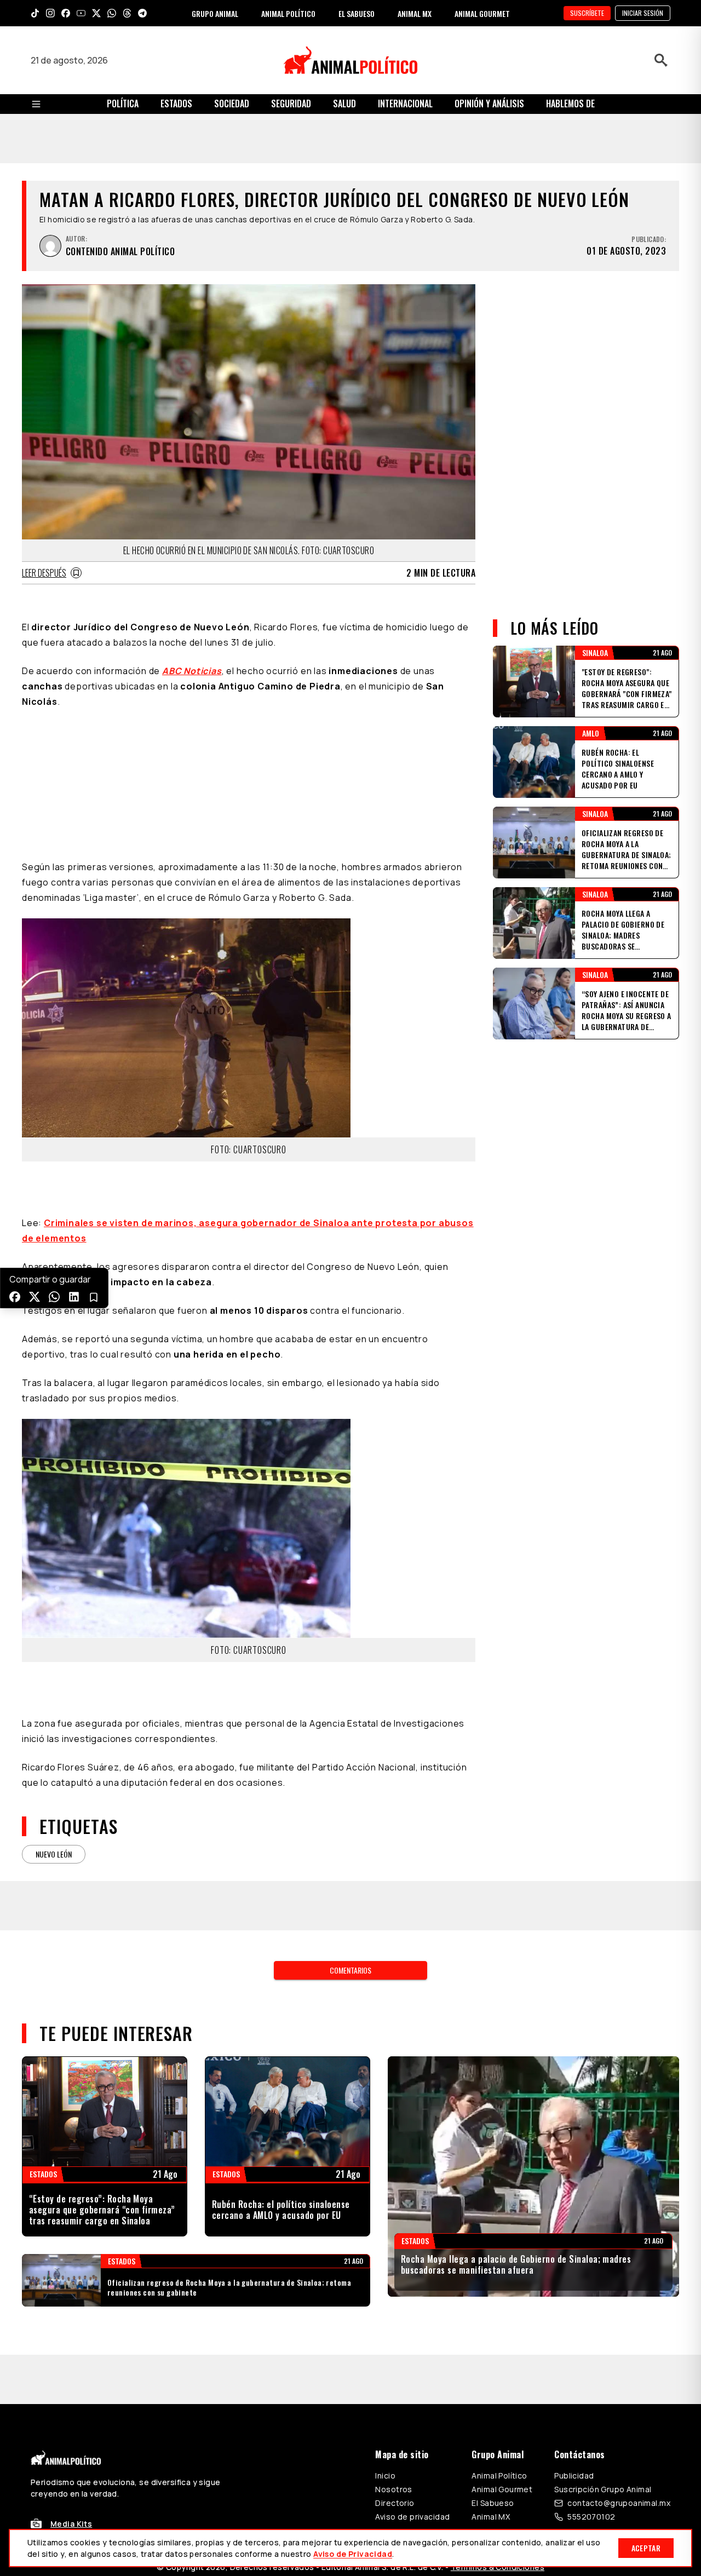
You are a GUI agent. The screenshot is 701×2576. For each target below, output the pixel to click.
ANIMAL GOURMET (482, 13)
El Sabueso (493, 2503)
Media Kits (71, 2524)
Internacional (405, 104)
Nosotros (393, 2489)
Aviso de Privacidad (353, 2554)
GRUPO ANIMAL (215, 13)
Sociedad (232, 104)
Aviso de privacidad (412, 2517)
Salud (344, 104)
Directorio (395, 2503)
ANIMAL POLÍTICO (288, 13)
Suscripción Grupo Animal (603, 2489)
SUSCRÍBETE (587, 13)
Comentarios (350, 1970)
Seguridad (291, 104)
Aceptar (646, 2548)
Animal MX (491, 2517)
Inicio (385, 2476)
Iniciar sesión (643, 13)
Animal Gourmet (502, 2489)
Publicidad (574, 2476)
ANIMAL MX (415, 13)
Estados (176, 104)
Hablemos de (570, 104)
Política (123, 104)
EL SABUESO (357, 13)
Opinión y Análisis (489, 104)
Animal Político (499, 2476)
